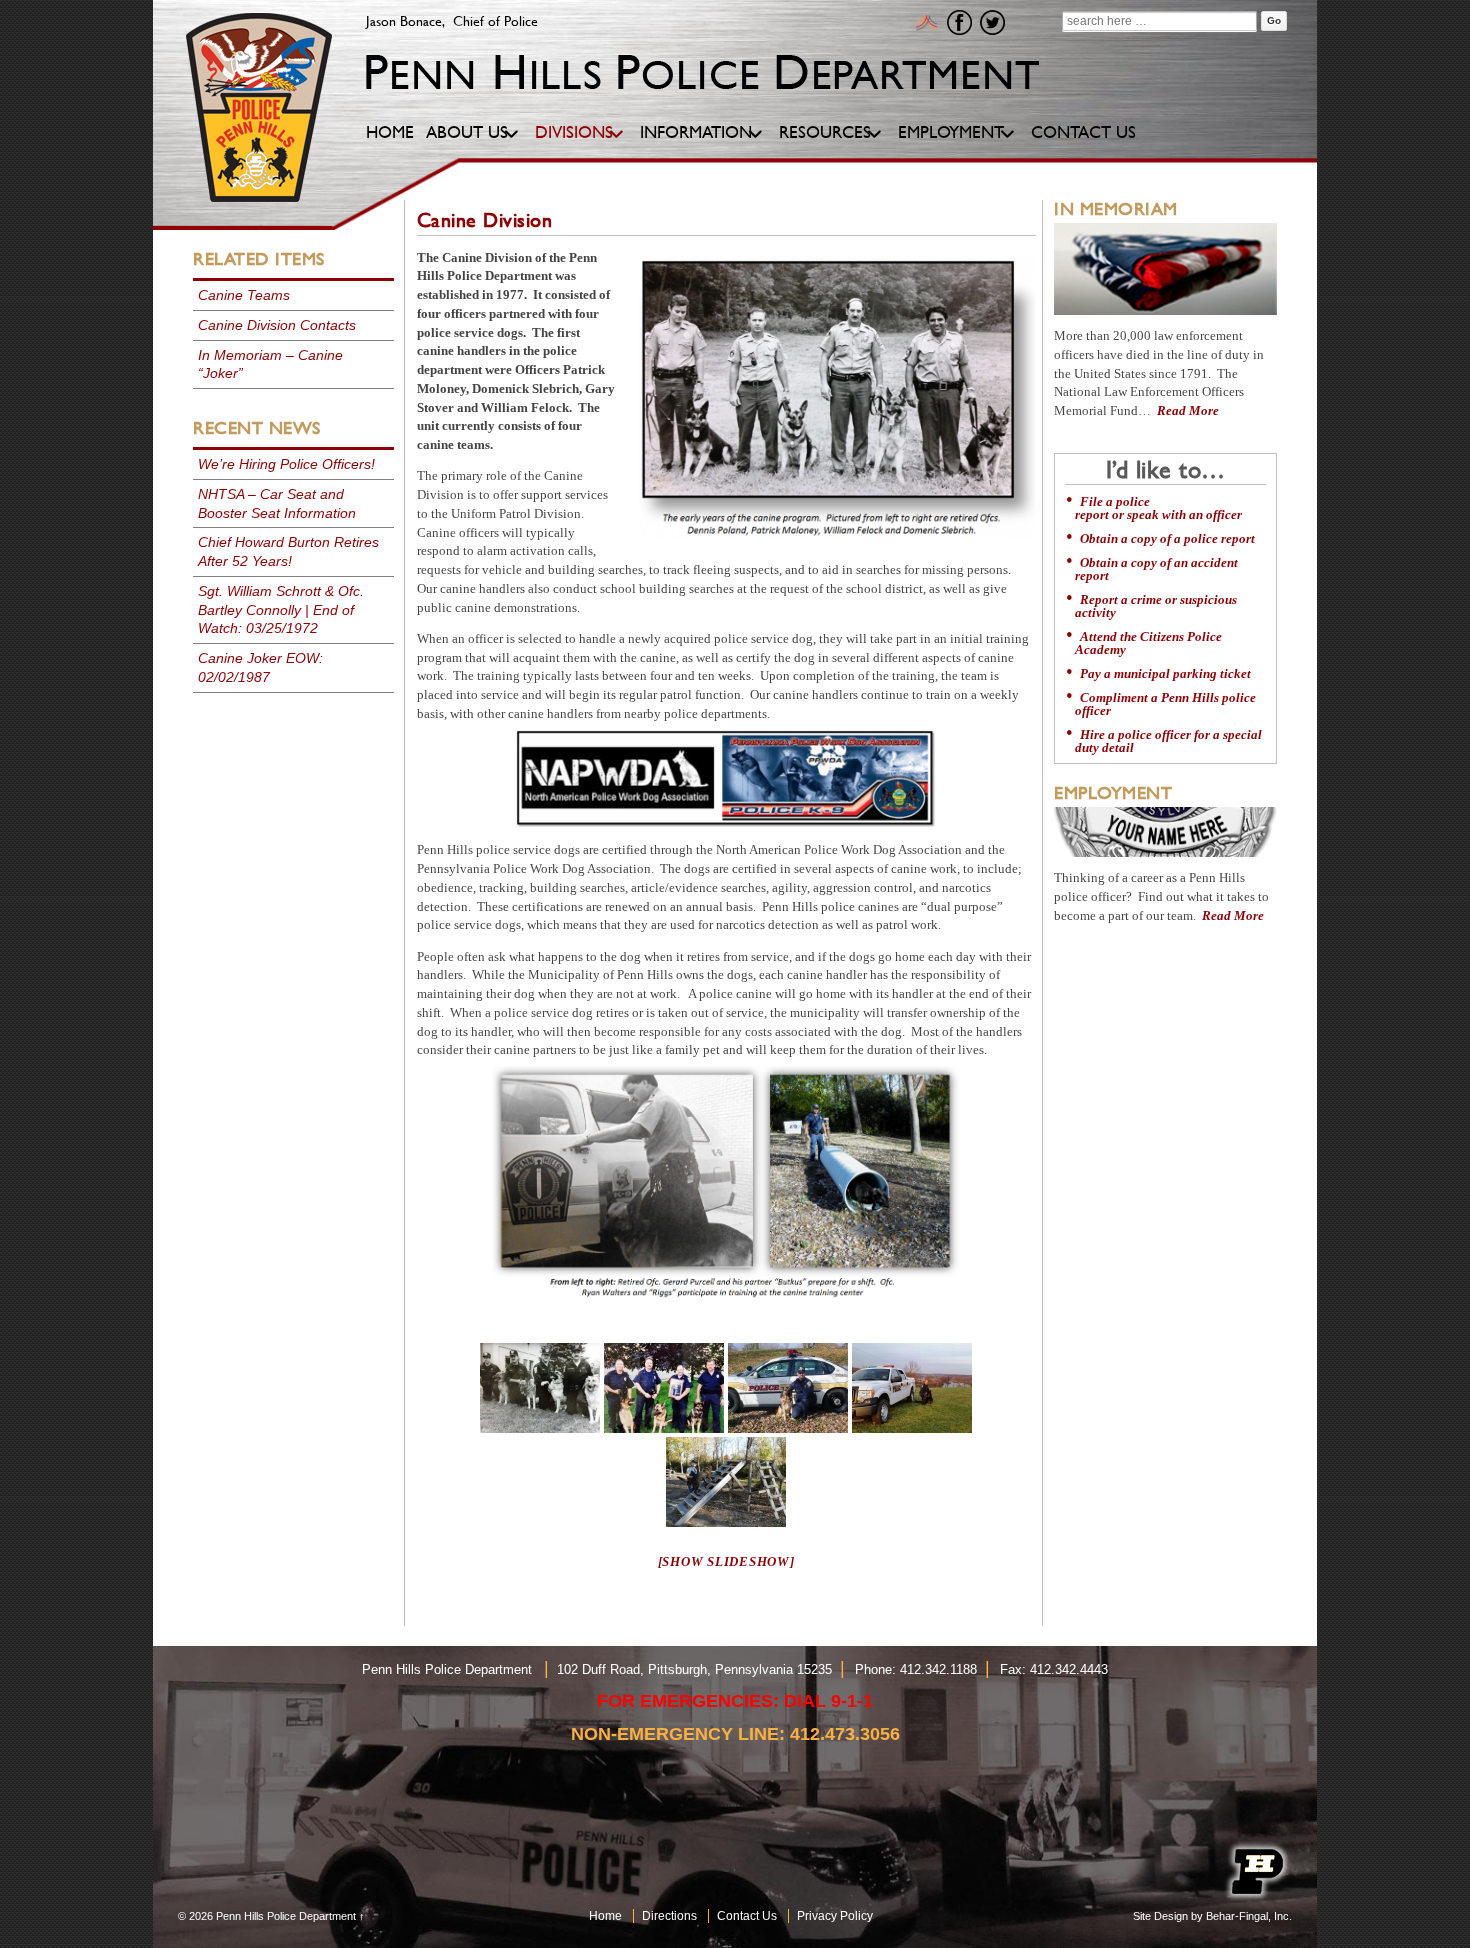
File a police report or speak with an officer (1158, 508)
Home (605, 1916)
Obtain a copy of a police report (1167, 539)
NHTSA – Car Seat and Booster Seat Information (277, 503)
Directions (669, 1916)
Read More (1188, 411)
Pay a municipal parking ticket (1165, 674)
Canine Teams (244, 295)
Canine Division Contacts (277, 325)
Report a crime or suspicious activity (1156, 606)
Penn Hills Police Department (286, 1916)
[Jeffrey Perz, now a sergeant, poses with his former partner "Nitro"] (788, 1388)
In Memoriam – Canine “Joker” (270, 364)
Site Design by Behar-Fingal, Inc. (1212, 1916)
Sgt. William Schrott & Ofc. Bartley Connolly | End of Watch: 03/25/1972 (281, 610)
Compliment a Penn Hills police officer (1165, 704)
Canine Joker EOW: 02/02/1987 (260, 667)
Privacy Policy (835, 1916)
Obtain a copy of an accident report (1156, 569)
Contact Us (747, 1916)
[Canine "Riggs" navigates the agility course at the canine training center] (726, 1482)
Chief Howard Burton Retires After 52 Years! (288, 551)
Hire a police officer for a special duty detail (1168, 741)
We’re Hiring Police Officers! (286, 464)
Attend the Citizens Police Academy (1148, 643)
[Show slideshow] (726, 1561)
